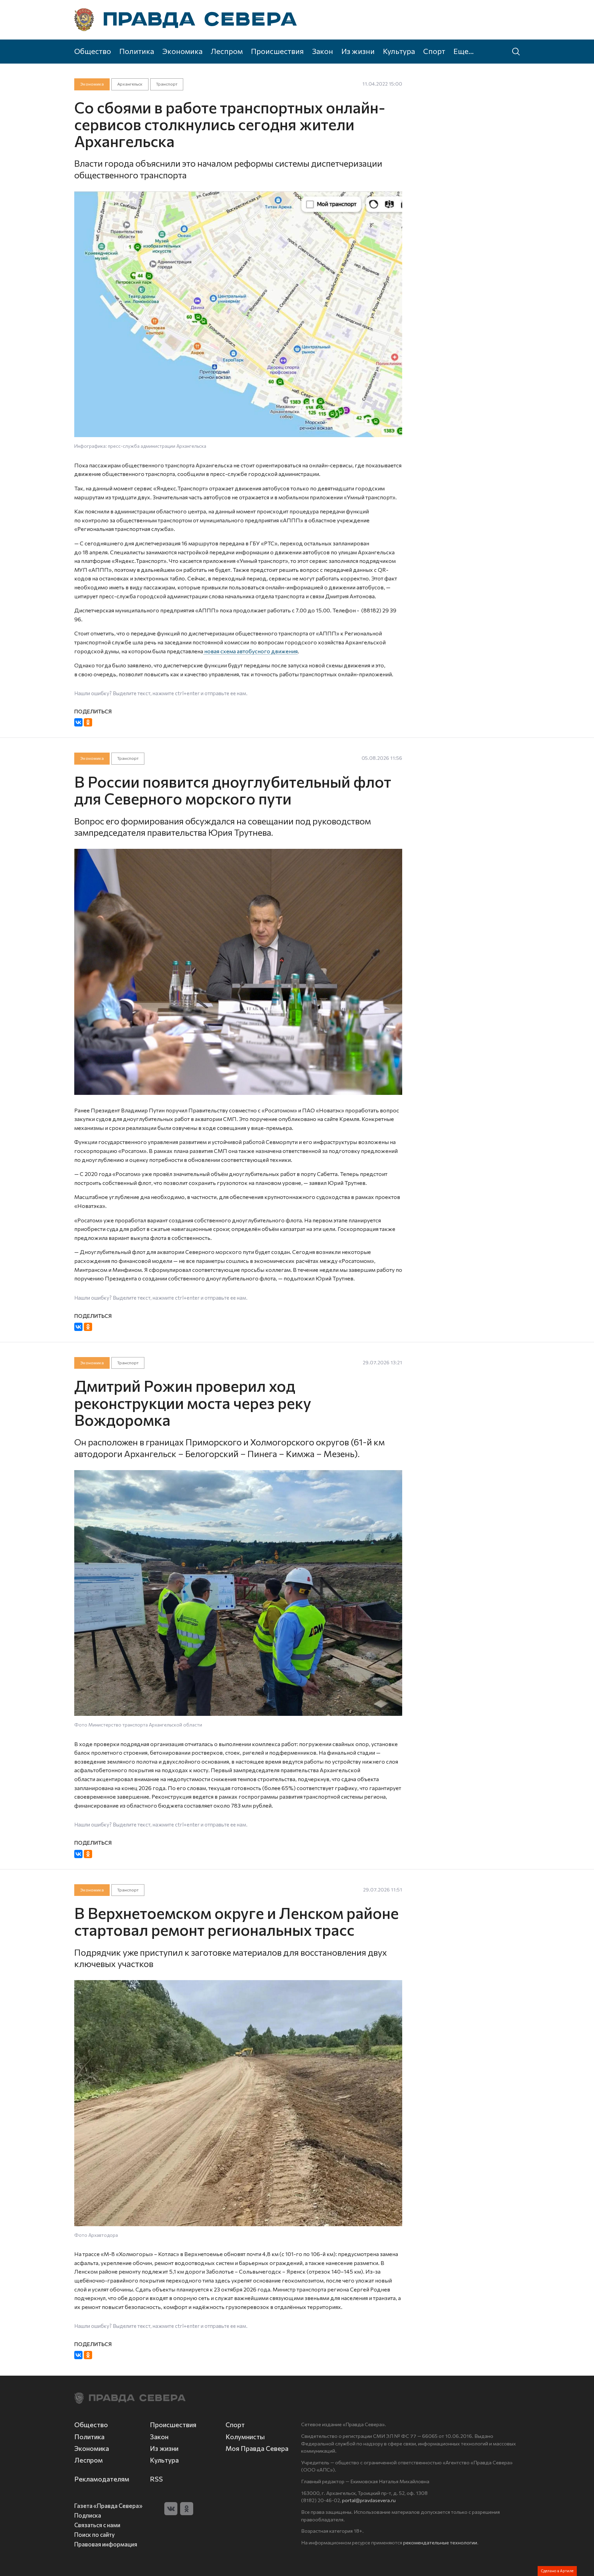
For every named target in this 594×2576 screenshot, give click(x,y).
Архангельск (130, 84)
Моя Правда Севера (257, 2448)
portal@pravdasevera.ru (369, 2500)
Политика (137, 51)
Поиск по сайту (95, 2534)
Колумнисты (245, 2437)
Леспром (227, 51)
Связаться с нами (97, 2525)
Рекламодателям (102, 2479)
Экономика (182, 51)
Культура (399, 51)
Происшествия (277, 51)
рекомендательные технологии (440, 2542)
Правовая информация (106, 2544)
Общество (93, 51)
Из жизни (358, 51)
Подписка (88, 2515)
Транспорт (167, 84)
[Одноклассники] (88, 722)
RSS (156, 2479)
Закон (323, 51)
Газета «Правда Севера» (108, 2506)
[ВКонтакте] (78, 722)
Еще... (464, 51)
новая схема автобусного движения (250, 651)
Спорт (434, 51)
